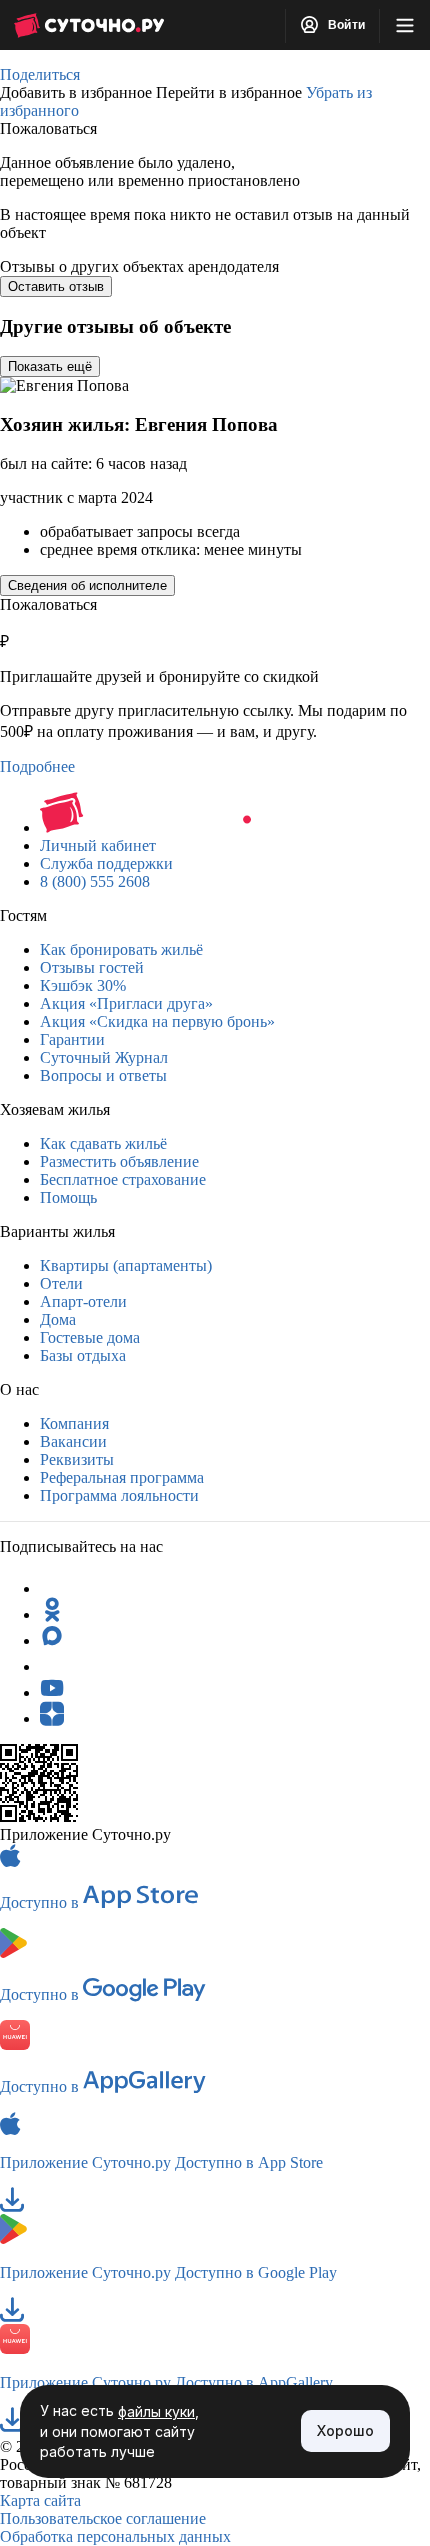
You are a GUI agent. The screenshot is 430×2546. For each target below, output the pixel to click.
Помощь (68, 1197)
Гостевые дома (90, 1337)
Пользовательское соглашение (103, 2518)
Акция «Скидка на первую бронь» (157, 1021)
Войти (345, 25)
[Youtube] (52, 1692)
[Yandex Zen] (52, 1718)
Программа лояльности (119, 1495)
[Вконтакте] (52, 1666)
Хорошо (345, 2430)
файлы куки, (158, 2411)
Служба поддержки (106, 863)
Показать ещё (50, 366)
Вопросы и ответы (103, 1075)
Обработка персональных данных (115, 2536)
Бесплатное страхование (123, 1179)
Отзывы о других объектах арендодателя (139, 266)
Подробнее (37, 766)
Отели (61, 1283)
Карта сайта (40, 2500)
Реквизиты (77, 1459)
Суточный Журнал (104, 1057)
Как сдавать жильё (103, 1143)
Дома (58, 1319)
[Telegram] (52, 1588)
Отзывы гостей (92, 967)
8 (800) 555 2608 (95, 881)
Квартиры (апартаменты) (126, 1265)
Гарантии (72, 1039)
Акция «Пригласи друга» (126, 1003)
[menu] (405, 25)
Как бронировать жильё (121, 949)
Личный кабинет (98, 845)
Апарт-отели (83, 1301)
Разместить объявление (119, 1161)
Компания (74, 1423)
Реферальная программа (122, 1477)
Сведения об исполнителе (87, 585)
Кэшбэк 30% (83, 985)
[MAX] (52, 1640)
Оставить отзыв (56, 286)
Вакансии (73, 1441)
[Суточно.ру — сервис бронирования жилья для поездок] (89, 25)
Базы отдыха (83, 1355)
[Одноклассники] (52, 1614)
